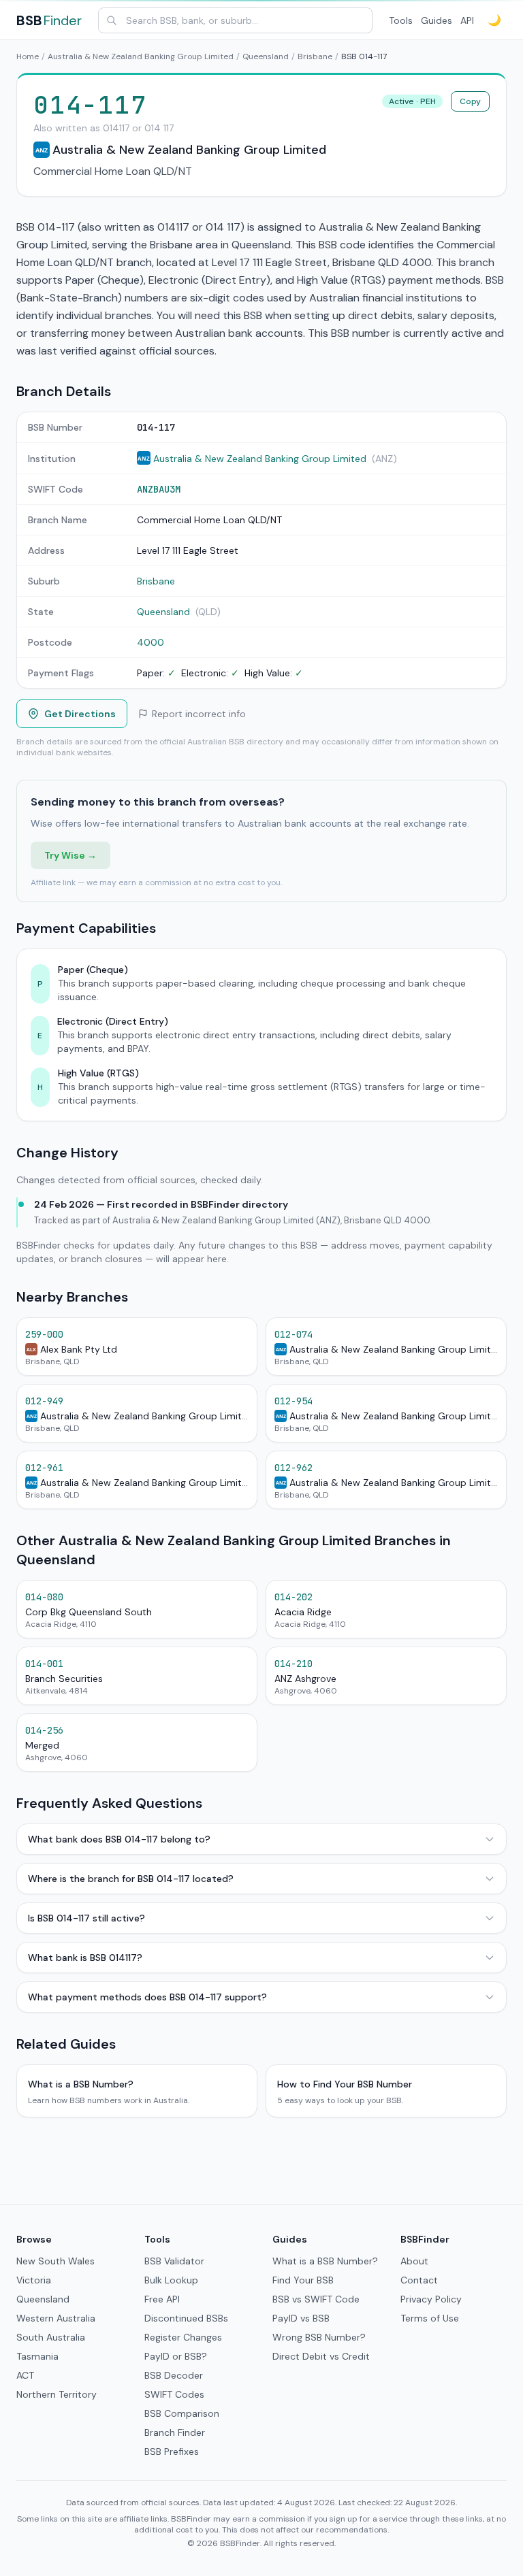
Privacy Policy (431, 2299)
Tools (401, 20)
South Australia (51, 2337)
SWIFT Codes (174, 2394)
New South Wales (56, 2261)
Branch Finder (175, 2432)
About (414, 2261)
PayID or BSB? (176, 2356)
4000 (150, 642)
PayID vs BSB (301, 2318)
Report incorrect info (199, 714)
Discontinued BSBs (186, 2318)
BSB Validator (174, 2261)
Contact (419, 2280)
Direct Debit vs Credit (321, 2356)
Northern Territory (57, 2394)
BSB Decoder (174, 2375)
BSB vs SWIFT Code (316, 2299)
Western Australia (56, 2318)
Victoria (34, 2280)
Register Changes (183, 2337)
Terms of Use (430, 2318)
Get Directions (80, 714)
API (467, 20)
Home (28, 56)
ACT (25, 2375)
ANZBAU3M (159, 489)
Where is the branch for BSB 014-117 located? (131, 1879)
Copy (470, 101)
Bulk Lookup (171, 2280)
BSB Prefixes (172, 2451)
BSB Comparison (182, 2413)
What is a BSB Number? (325, 2261)
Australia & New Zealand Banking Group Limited (141, 56)
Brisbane (315, 56)
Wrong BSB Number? (319, 2337)
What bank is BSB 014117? (85, 1958)
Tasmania (37, 2356)
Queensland (266, 56)
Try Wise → (70, 855)
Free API (162, 2299)
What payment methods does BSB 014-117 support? (147, 1997)
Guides (437, 20)
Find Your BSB (303, 2280)
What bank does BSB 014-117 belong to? (119, 1839)
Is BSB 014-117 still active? (86, 1918)
